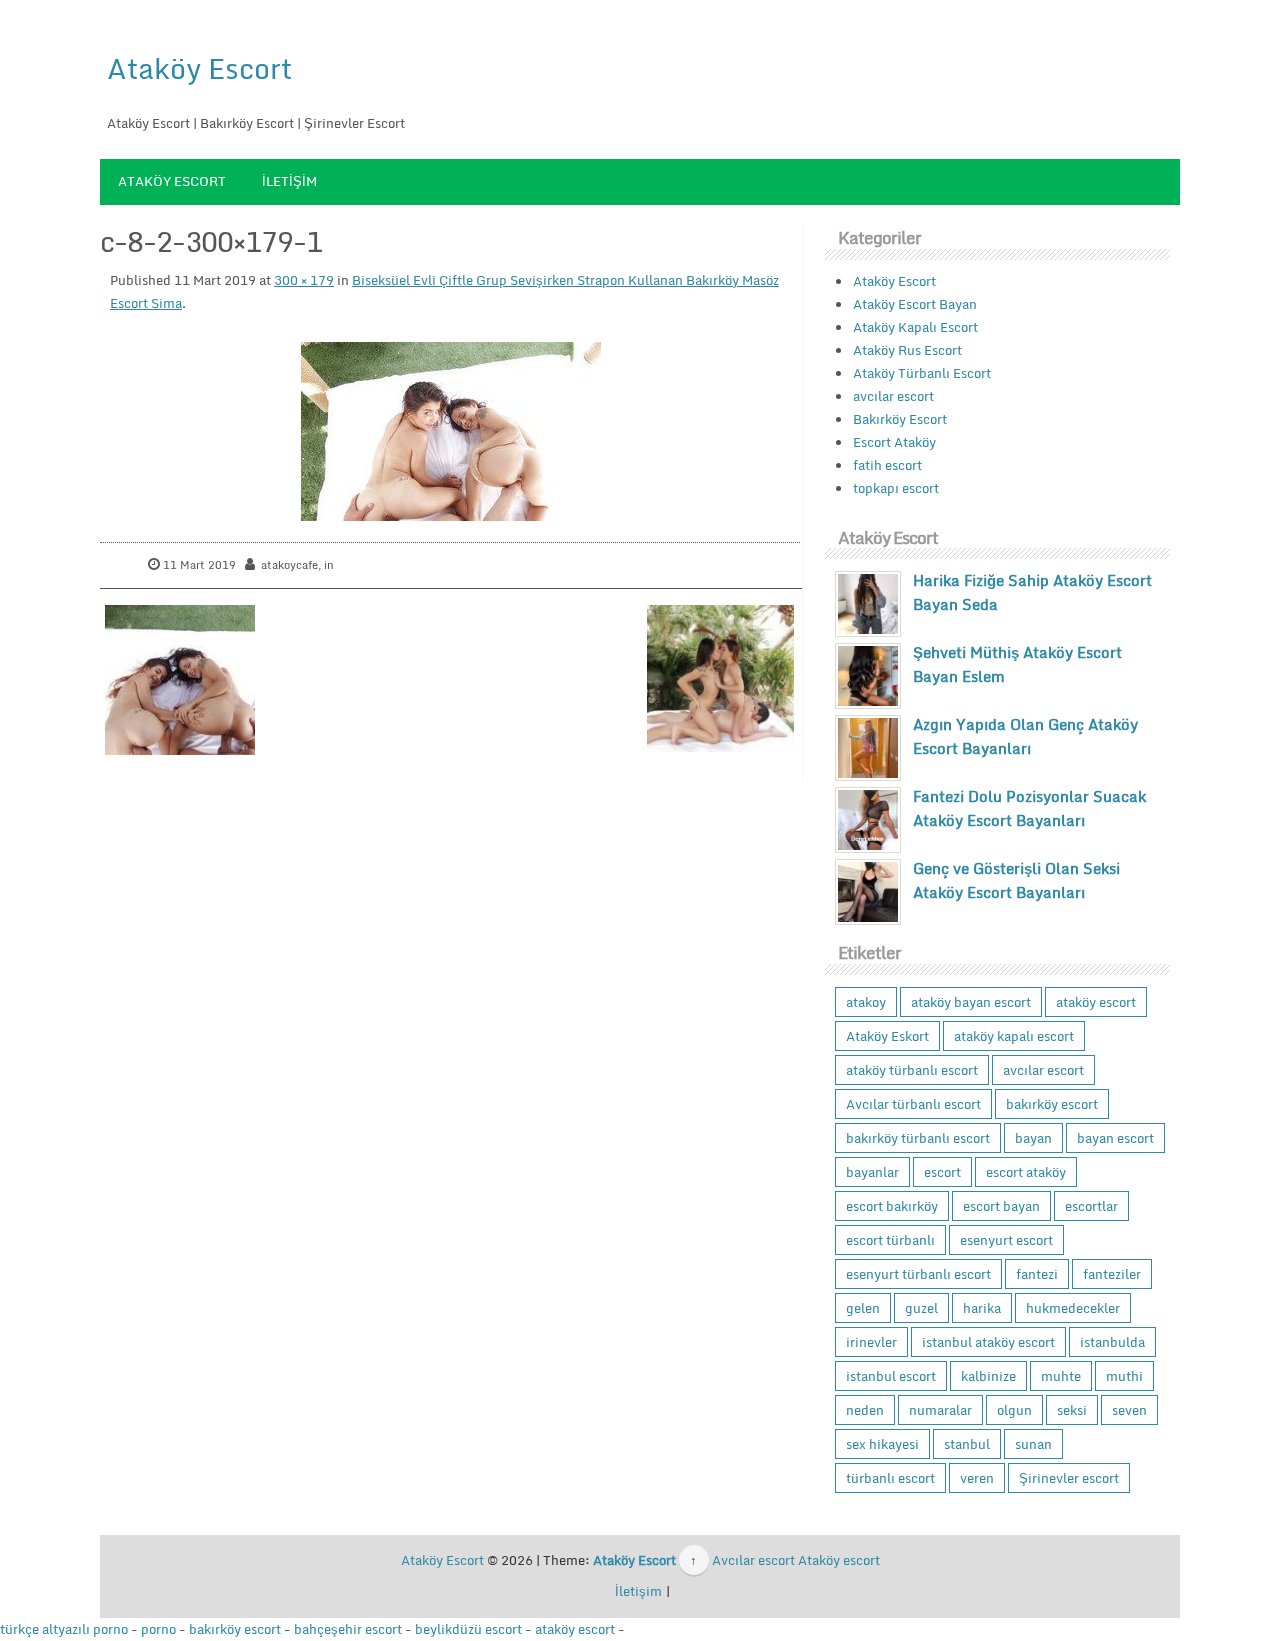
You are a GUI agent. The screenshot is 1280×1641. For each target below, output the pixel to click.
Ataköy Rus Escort (907, 350)
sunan (1033, 1444)
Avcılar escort (753, 1560)
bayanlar (872, 1172)
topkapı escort (896, 488)
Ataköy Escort (199, 68)
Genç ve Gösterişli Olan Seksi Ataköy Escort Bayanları (1016, 880)
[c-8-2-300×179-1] (451, 431)
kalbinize (988, 1376)
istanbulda (1112, 1342)
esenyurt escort (1006, 1240)
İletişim (289, 181)
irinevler (871, 1342)
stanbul (967, 1444)
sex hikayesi (882, 1444)
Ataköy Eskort (887, 1036)
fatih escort (887, 465)
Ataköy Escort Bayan (915, 304)
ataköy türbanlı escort (912, 1070)
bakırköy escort (1052, 1104)
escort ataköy (1026, 1172)
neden (865, 1410)
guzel (921, 1308)
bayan (1033, 1138)
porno (158, 1629)
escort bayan (1001, 1206)
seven (1129, 1410)
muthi (1124, 1376)
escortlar (1091, 1206)
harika (982, 1308)
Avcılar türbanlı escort (913, 1104)
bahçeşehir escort (348, 1629)
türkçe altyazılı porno (64, 1629)
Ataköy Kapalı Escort (915, 327)
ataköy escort (1096, 1002)
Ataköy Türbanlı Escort (922, 373)
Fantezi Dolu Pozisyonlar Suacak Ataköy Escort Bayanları (1029, 808)
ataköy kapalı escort (1014, 1036)
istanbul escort (891, 1376)
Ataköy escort (839, 1560)
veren (977, 1478)
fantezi (1037, 1274)
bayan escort (1115, 1138)
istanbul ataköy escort (988, 1342)
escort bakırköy (892, 1206)
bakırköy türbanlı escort (918, 1138)
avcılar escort (893, 396)
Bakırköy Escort (900, 419)
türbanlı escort (890, 1478)
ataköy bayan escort (971, 1002)
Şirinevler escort (1069, 1478)
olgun (1014, 1410)
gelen (863, 1308)
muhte (1061, 1376)
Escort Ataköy (894, 442)
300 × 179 (304, 280)
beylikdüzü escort (468, 1629)
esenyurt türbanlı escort (918, 1274)
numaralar (940, 1410)
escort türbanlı (890, 1240)
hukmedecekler (1073, 1308)
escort (942, 1172)
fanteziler (1112, 1274)
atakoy (866, 1002)
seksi (1072, 1410)
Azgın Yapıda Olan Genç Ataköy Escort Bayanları (1025, 736)
